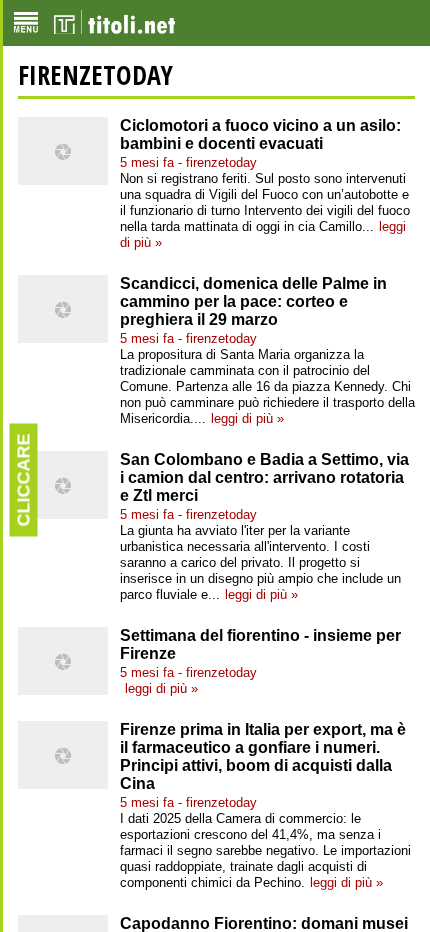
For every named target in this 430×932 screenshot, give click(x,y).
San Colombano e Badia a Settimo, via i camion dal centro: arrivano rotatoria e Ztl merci (264, 477)
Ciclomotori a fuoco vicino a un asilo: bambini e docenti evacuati (260, 134)
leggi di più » (247, 418)
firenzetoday (95, 75)
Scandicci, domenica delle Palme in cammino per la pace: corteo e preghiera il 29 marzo (253, 301)
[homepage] (114, 23)
